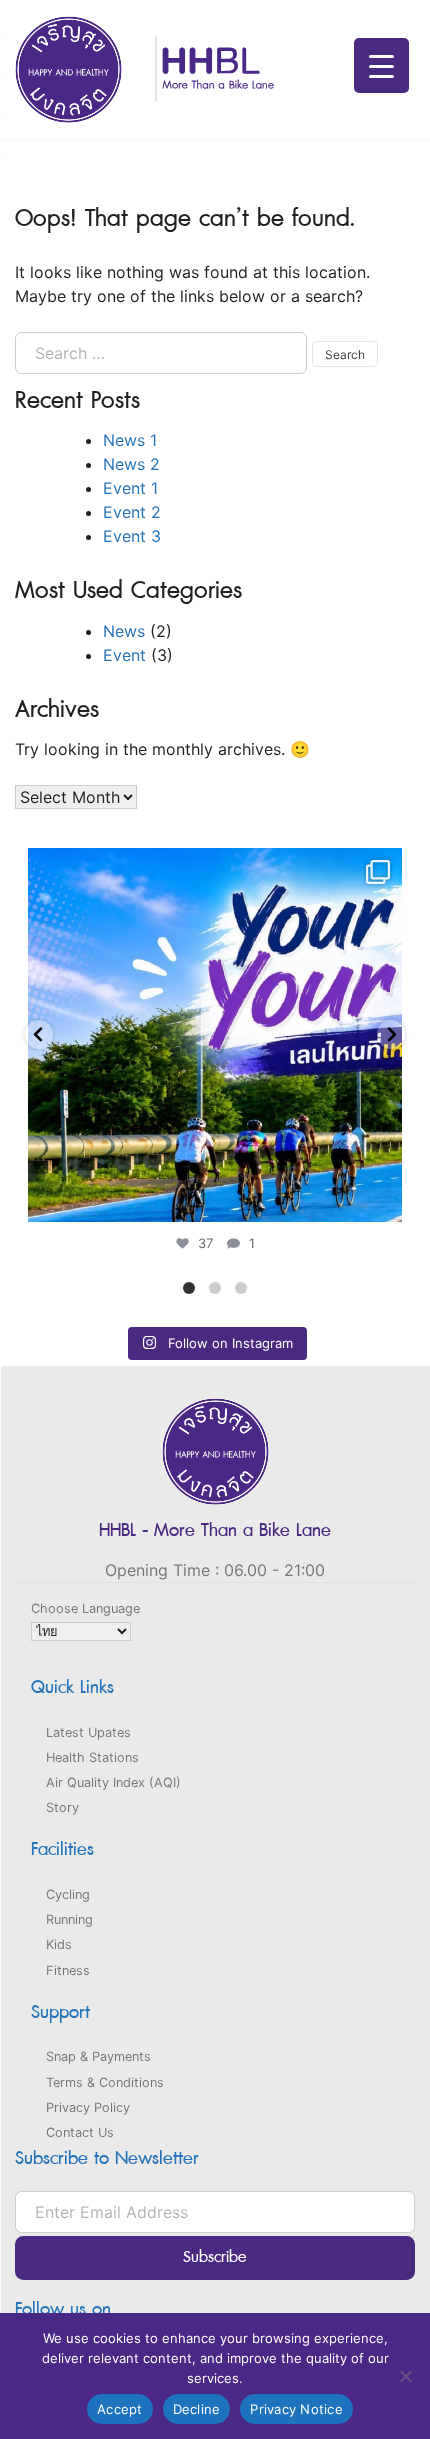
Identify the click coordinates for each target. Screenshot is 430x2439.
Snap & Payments (98, 2056)
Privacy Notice (296, 2409)
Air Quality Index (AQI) (113, 1782)
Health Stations (92, 1757)
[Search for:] (161, 353)
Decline (197, 2409)
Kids (59, 1944)
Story (62, 1807)
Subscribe (215, 2257)
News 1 (130, 440)
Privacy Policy (88, 2107)
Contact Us (80, 2132)
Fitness (68, 1970)
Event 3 (132, 536)
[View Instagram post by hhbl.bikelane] (382, 1197)
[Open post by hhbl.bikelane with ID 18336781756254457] (215, 1035)
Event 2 (132, 512)
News (124, 631)
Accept (120, 2409)
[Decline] (405, 2376)
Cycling (68, 1894)
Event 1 (130, 488)
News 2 (131, 464)
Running (69, 1919)
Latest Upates (88, 1732)
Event (124, 655)
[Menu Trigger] (381, 65)
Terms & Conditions (105, 2082)
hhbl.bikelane (211, 868)
